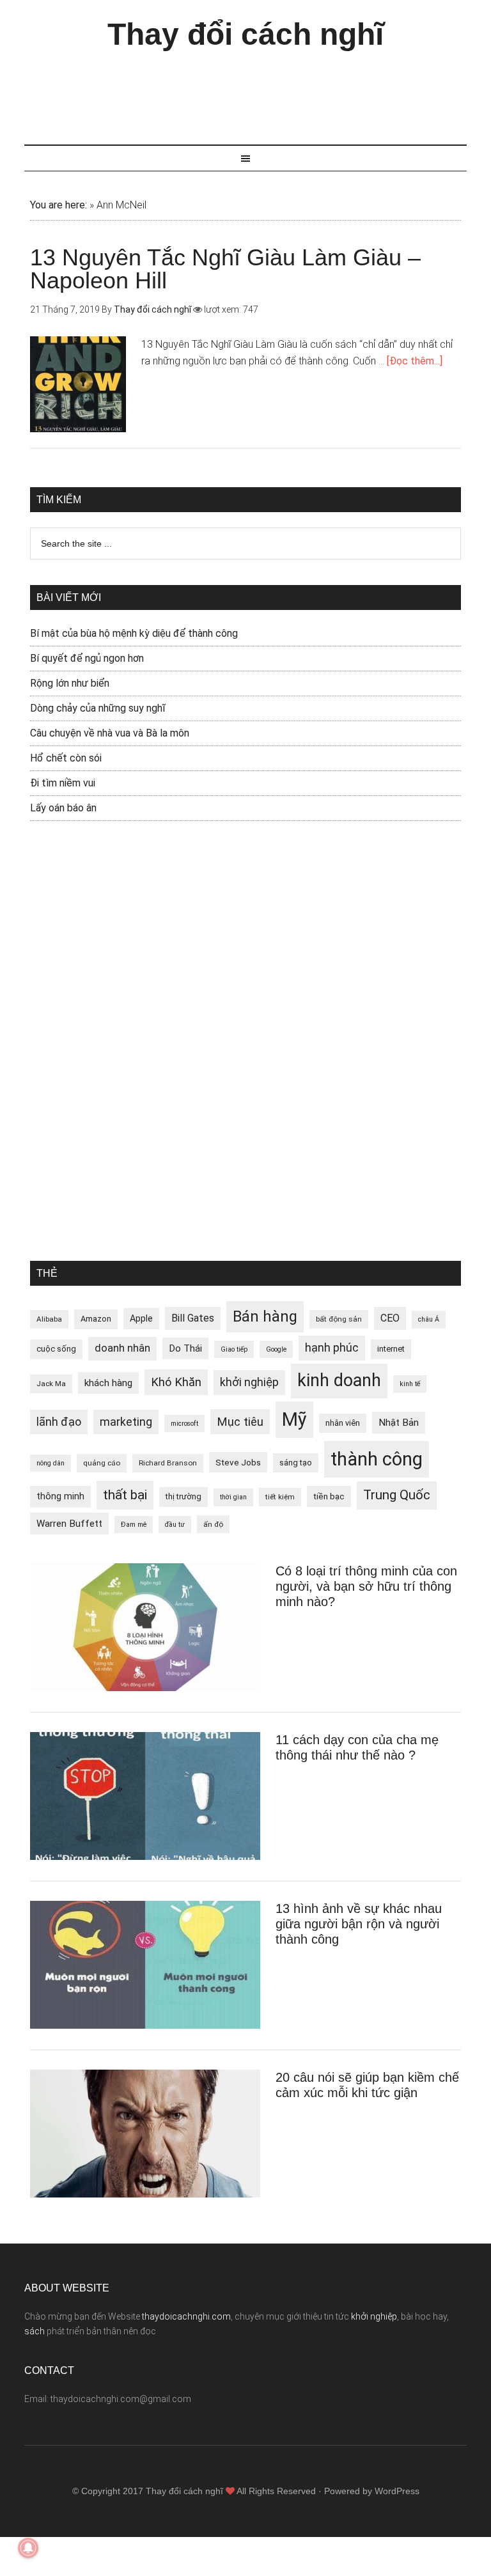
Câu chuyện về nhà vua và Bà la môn (110, 733)
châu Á (429, 1319)
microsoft (184, 1424)
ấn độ (213, 1524)
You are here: (58, 205)
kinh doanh (339, 1380)
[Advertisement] (257, 91)
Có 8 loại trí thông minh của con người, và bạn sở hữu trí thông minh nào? (366, 1586)
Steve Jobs (238, 1462)
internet (391, 1349)
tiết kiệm (280, 1497)
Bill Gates (193, 1318)
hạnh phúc (332, 1348)
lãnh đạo (59, 1422)
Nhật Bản (399, 1423)
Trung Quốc (397, 1495)
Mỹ (294, 1419)
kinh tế (410, 1384)
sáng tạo (296, 1463)
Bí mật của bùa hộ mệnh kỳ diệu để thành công (134, 633)
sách (35, 2331)
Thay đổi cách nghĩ (245, 34)
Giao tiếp (234, 1349)
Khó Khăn (176, 1382)
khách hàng (108, 1383)
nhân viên (343, 1423)
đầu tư (175, 1525)
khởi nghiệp (249, 1382)
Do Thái (185, 1348)
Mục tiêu (240, 1422)
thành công (377, 1459)
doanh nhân (122, 1348)
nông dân (51, 1463)
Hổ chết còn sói (66, 758)
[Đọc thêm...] (415, 361)
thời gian (233, 1497)
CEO (390, 1318)
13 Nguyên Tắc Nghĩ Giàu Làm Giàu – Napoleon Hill (225, 269)
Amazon (96, 1319)
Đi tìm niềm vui (63, 783)
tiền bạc (329, 1496)
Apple (141, 1318)
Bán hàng (265, 1316)
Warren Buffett (69, 1524)
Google (276, 1349)
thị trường (183, 1496)
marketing (126, 1422)
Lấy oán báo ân (63, 808)
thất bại (125, 1495)
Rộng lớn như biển (70, 683)
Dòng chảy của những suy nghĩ (98, 708)
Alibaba (49, 1319)
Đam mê (134, 1525)
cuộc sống (56, 1349)
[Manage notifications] (28, 2548)
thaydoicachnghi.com (186, 2316)
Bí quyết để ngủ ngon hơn (87, 658)
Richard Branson (168, 1463)
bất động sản (339, 1319)
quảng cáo (102, 1463)
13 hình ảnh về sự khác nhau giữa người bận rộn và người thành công (359, 1924)
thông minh (60, 1496)
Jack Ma (51, 1384)
